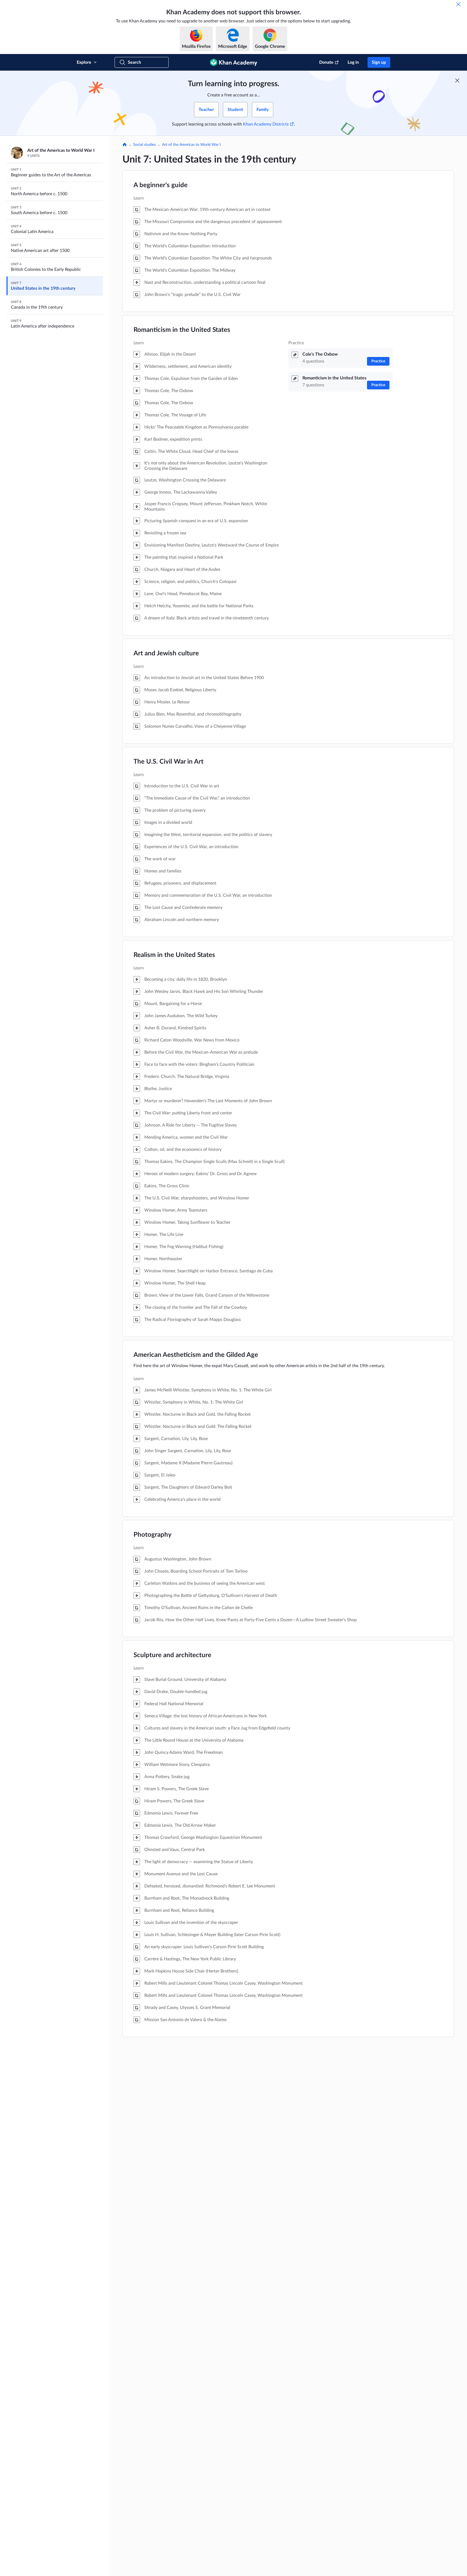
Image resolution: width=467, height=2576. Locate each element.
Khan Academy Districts (266, 124)
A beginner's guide (161, 185)
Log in (353, 62)
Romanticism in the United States (182, 330)
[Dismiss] (458, 4)
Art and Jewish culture (166, 653)
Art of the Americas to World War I (191, 145)
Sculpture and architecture (172, 1655)
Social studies (144, 145)
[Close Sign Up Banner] (457, 80)
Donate (326, 62)
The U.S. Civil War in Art (169, 762)
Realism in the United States (174, 955)
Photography (153, 1535)
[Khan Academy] (234, 62)
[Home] (125, 145)
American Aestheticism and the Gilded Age (196, 1355)
